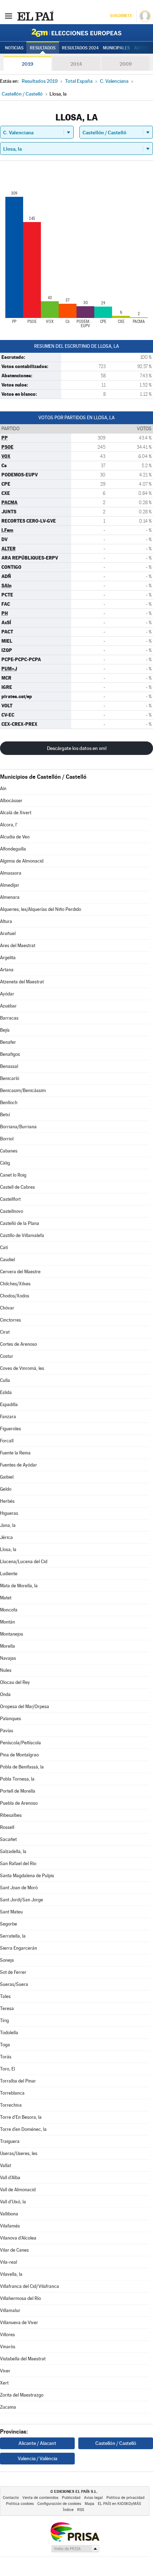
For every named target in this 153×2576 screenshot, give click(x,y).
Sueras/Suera (14, 1984)
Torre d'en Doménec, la (23, 2129)
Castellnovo (12, 1211)
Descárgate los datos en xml (77, 748)
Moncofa (9, 1610)
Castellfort (10, 1199)
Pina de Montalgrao (19, 1755)
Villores (7, 2335)
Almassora (11, 873)
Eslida (6, 1392)
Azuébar (8, 1006)
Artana (7, 970)
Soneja (7, 1960)
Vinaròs (8, 2347)
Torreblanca (12, 2093)
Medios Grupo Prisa (75, 2549)
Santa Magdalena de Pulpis (27, 1876)
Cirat (5, 1332)
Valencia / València (38, 2458)
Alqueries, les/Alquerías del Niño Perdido (41, 909)
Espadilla (9, 1405)
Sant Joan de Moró (19, 1888)
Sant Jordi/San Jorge (22, 1900)
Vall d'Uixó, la (13, 2202)
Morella (7, 1646)
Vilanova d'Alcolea (18, 2238)
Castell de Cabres (17, 1187)
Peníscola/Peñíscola (20, 1743)
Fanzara (8, 1417)
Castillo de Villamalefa (22, 1235)
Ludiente (9, 1574)
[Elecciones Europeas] (76, 33)
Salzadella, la (13, 1851)
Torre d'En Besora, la (21, 2117)
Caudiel (7, 1260)
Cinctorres (10, 1320)
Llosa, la (8, 1549)
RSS (81, 2510)
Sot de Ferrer (13, 1972)
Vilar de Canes (14, 2250)
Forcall (7, 1441)
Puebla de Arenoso (19, 1803)
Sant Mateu (11, 1912)
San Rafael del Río (18, 1864)
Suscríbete (121, 16)
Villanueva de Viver (19, 2323)
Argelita (8, 958)
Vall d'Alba (10, 2178)
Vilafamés (10, 2226)
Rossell (7, 1827)
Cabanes (9, 1151)
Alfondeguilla (13, 849)
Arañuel (8, 933)
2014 (76, 64)
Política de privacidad (125, 2498)
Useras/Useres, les (19, 2153)
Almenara (10, 897)
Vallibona (9, 2214)
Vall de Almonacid (18, 2190)
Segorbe (9, 1924)
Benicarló (10, 1078)
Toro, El (7, 2069)
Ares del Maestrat (18, 946)
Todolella (9, 2033)
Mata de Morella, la (19, 1586)
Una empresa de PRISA (75, 2531)
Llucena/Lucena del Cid (24, 1562)
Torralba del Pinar (18, 2081)
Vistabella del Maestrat (23, 2359)
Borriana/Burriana (18, 1127)
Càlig (5, 1163)
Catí (4, 1248)
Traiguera (10, 2141)
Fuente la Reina (15, 1453)
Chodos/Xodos (15, 1296)
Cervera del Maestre (20, 1272)
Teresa (7, 2008)
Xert (4, 2383)
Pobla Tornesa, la (17, 1779)
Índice (68, 2510)
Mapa (89, 2504)
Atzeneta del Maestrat (22, 982)
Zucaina (8, 2407)
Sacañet (8, 1839)
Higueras (9, 1513)
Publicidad (71, 2498)
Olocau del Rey (15, 1682)
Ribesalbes (11, 1815)
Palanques (10, 1719)
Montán (7, 1622)
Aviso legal (93, 2498)
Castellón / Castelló (116, 2443)
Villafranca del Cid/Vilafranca (30, 2286)
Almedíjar (10, 885)
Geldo (6, 1489)
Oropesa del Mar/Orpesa (25, 1706)
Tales (5, 1996)
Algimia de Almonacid (22, 861)
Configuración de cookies (59, 2504)
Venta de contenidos (40, 2498)
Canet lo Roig (13, 1175)
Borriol (7, 1139)
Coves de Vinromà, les (22, 1368)
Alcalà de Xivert (16, 813)
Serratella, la (13, 1936)
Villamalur (10, 2310)
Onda (5, 1694)
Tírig (4, 2021)
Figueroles (10, 1429)
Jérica (6, 1537)
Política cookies (20, 2504)
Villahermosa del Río (20, 2298)
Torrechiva (11, 2105)
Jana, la (8, 1525)
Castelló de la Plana (20, 1223)
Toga (5, 2045)
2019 (27, 64)
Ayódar (7, 994)
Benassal (9, 1066)
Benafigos (10, 1054)
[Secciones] (9, 16)
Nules (6, 1670)
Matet (6, 1598)
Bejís (5, 1030)
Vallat (6, 2165)
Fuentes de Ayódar (19, 1465)
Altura (6, 921)
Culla (5, 1380)
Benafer (8, 1042)
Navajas (8, 1658)
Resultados (43, 48)
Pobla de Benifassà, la (22, 1767)
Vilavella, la (11, 2274)
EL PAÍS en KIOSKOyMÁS (119, 2504)
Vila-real (9, 2262)
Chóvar (7, 1308)
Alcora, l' (9, 825)
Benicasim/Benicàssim (23, 1090)
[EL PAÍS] (35, 16)
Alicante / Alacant (37, 2443)
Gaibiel (7, 1477)
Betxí (5, 1115)
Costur (7, 1356)
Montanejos (12, 1634)
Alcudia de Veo (15, 837)
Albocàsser (11, 801)
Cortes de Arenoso (19, 1344)
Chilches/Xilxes (15, 1284)
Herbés (7, 1501)
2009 (126, 64)
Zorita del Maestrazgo (22, 2395)
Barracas (9, 1018)
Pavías (7, 1731)
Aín (3, 789)
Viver (5, 2371)
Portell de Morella (18, 1791)
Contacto (11, 2498)
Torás (6, 2057)
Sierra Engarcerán (19, 1948)
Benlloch (9, 1103)
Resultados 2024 (80, 48)
